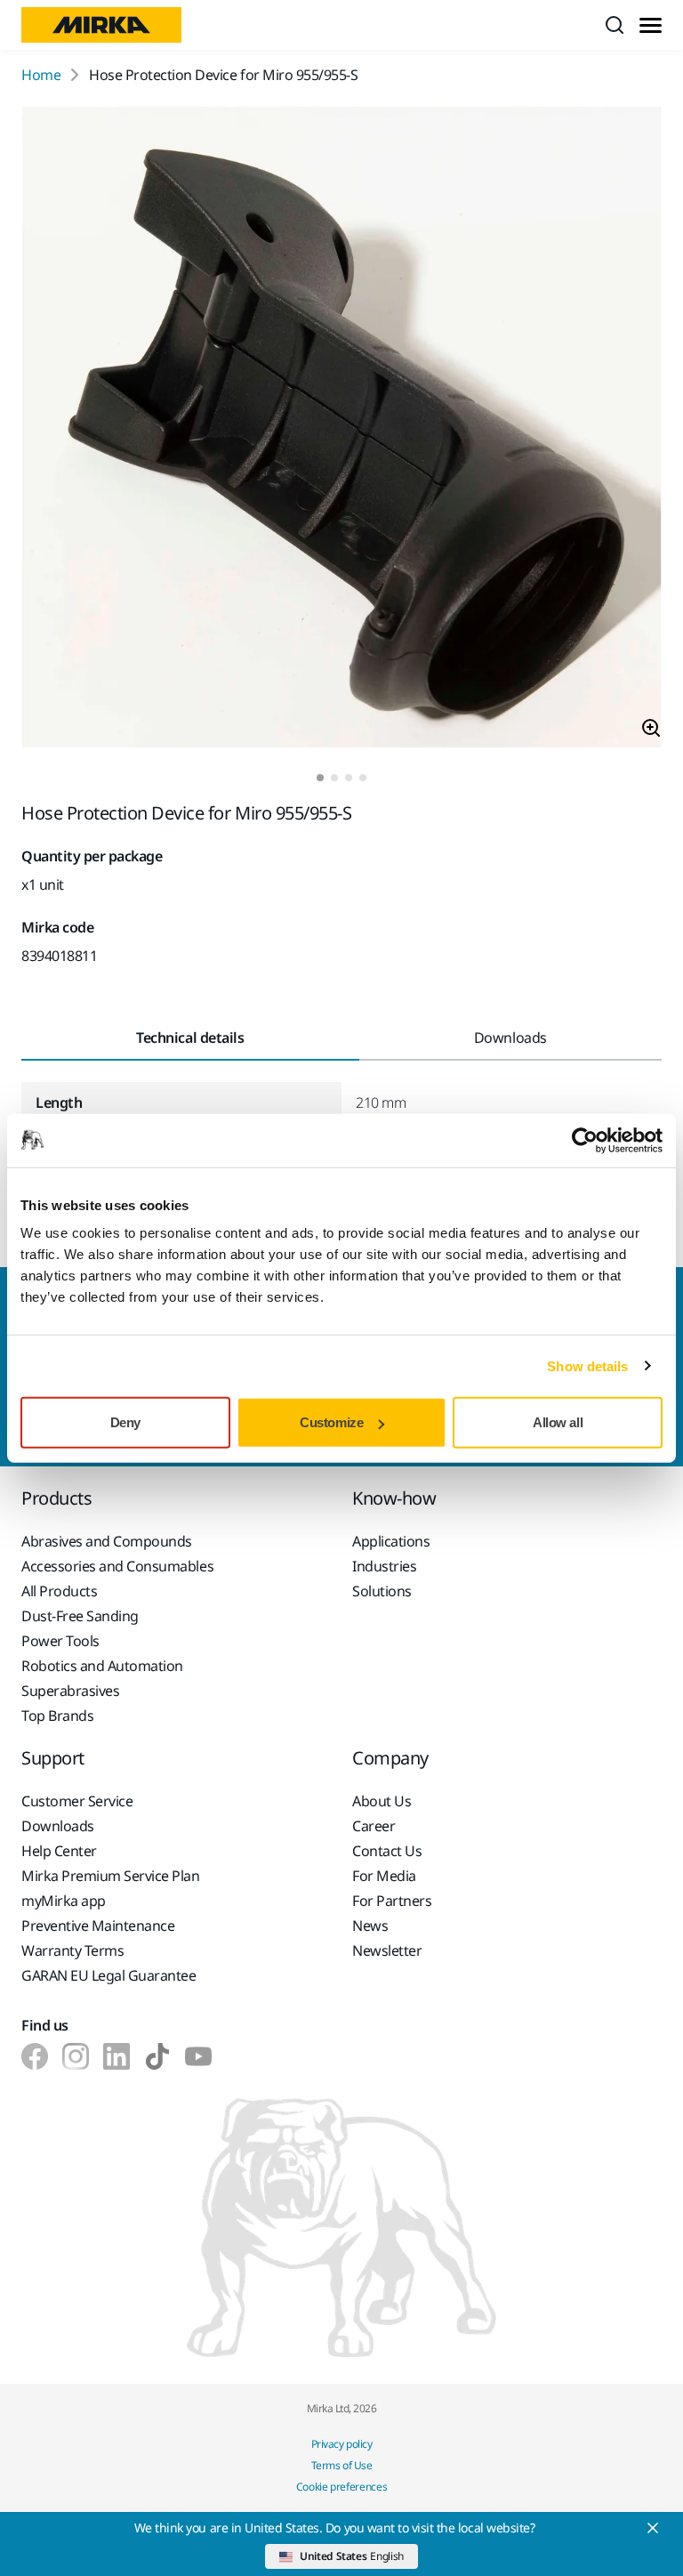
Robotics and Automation (102, 1666)
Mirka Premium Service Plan (111, 1876)
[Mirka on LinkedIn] (117, 2056)
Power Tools (60, 1641)
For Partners (392, 1901)
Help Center (59, 1851)
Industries (384, 1566)
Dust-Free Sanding (80, 1616)
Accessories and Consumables (117, 1566)
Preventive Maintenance (98, 1926)
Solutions (382, 1591)
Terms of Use (341, 2465)
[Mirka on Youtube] (198, 2056)
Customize (331, 1422)
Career (374, 1826)
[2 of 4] (334, 778)
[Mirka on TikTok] (157, 2056)
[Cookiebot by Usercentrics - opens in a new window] (585, 1140)
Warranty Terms (72, 1950)
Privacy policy (341, 2444)
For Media (384, 1876)
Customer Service (77, 1801)
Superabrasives (70, 1691)
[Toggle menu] (651, 25)
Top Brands (57, 1716)
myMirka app (64, 1901)
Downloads (58, 1826)
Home (41, 75)
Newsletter (387, 1950)
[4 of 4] (363, 778)
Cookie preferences (342, 2487)
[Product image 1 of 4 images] (341, 430)
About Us (382, 1801)
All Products (59, 1591)
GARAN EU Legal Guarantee (108, 1975)
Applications (391, 1541)
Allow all (558, 1422)
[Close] (653, 2528)
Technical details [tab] (190, 1038)
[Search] (615, 25)
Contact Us (387, 1851)
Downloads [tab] (510, 1038)
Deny (125, 1422)
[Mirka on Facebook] (35, 2056)
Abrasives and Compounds (107, 1541)
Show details (587, 1365)
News (370, 1926)
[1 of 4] (320, 778)
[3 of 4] (349, 778)
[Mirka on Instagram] (76, 2056)
